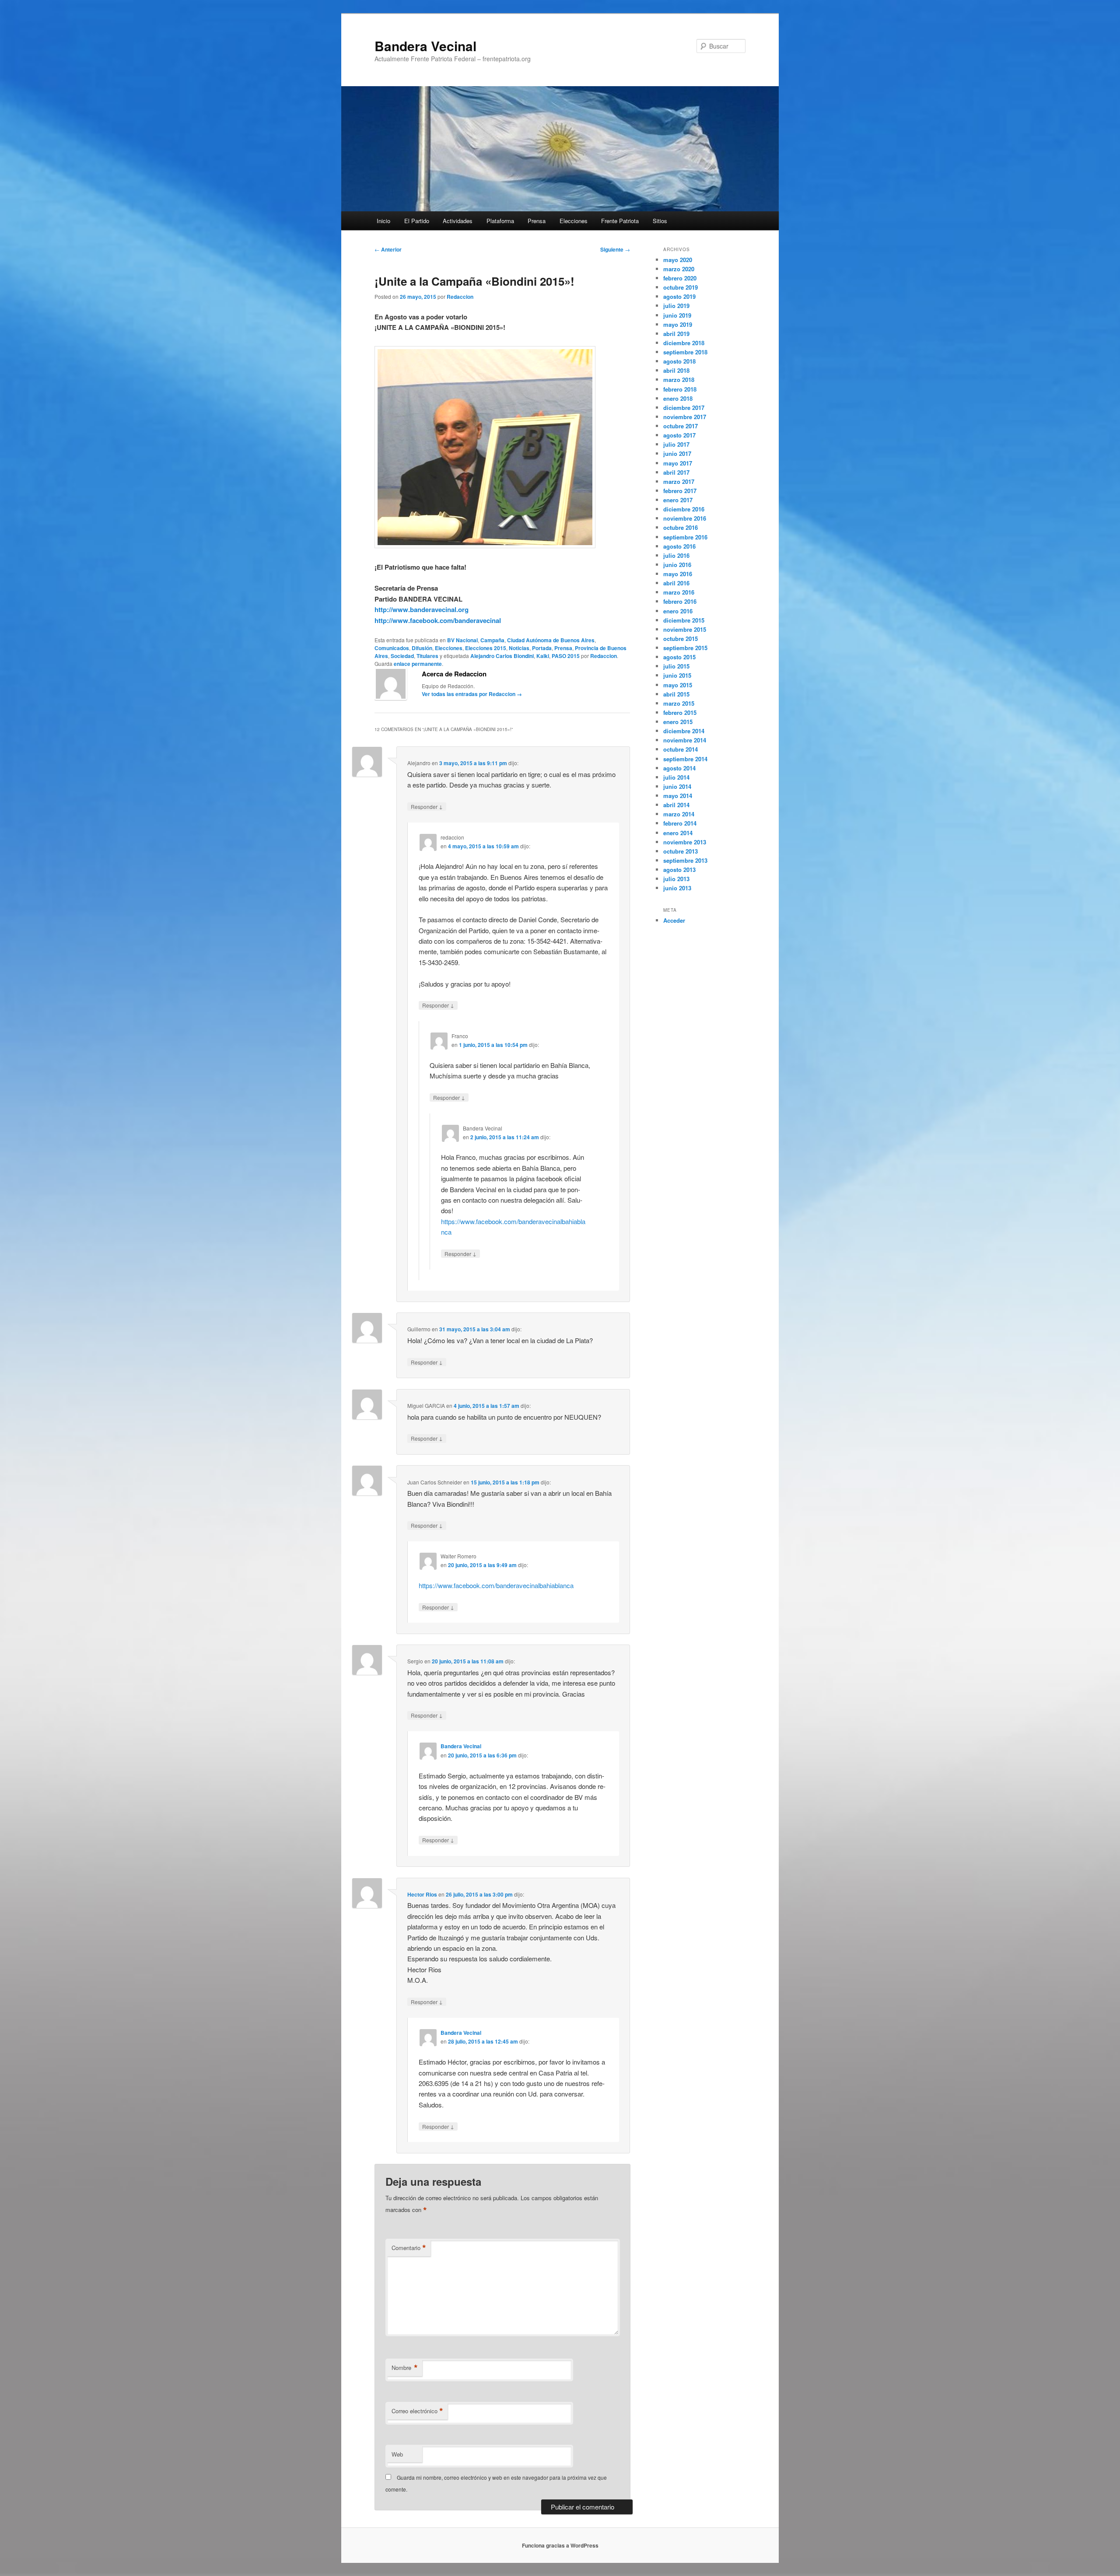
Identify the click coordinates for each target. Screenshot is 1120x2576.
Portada (542, 648)
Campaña (492, 640)
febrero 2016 (680, 601)
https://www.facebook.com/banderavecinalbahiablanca (496, 1585)
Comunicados (392, 648)
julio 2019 (676, 306)
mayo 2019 (678, 324)
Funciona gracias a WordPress (560, 2545)
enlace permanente (418, 664)
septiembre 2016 (685, 537)
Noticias (519, 648)
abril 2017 (676, 472)
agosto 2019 (679, 296)
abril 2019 (676, 334)
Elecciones (574, 221)
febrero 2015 (680, 712)
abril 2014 (676, 805)
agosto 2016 (679, 546)
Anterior (388, 249)
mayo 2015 (678, 685)
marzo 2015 (679, 703)
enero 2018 (678, 398)
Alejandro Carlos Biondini (502, 656)
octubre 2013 (681, 851)
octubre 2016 (681, 527)
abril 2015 (676, 694)
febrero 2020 (680, 278)
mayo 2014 (678, 796)
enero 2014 (678, 833)
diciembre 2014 (684, 731)
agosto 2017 (679, 435)
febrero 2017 (680, 491)
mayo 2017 (678, 463)
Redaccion (460, 297)
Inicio (383, 221)
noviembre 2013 (685, 842)
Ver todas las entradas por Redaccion (472, 694)
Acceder (674, 920)
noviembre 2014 (685, 740)
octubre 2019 (681, 287)
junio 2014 (677, 786)
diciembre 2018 (684, 343)
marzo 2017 (679, 481)
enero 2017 (678, 500)
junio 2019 (677, 315)
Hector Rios (422, 1894)
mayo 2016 (678, 574)
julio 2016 (676, 555)
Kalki (543, 656)
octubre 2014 (681, 749)
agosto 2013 (679, 870)
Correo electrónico (417, 2411)
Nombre (405, 2368)
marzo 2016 (679, 592)
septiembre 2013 (685, 860)
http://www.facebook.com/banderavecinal (438, 620)
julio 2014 (676, 777)
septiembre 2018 (685, 352)
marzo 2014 (679, 814)
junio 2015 (677, 675)
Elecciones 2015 (486, 648)
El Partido (417, 221)
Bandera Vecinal (425, 46)
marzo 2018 (679, 380)
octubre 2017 (681, 426)
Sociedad (402, 656)
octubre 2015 (681, 639)
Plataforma (500, 221)
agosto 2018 (679, 361)
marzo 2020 (679, 269)
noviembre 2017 (685, 417)
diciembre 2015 (684, 620)
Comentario (409, 2248)
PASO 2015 (566, 656)
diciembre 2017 (684, 408)
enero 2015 (678, 722)
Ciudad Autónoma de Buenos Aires (551, 640)
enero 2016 (678, 611)
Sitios (660, 221)
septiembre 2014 (685, 759)
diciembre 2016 (684, 509)
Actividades (458, 221)
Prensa (537, 221)
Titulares (427, 656)
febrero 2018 (680, 389)
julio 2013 (676, 879)
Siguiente (615, 249)
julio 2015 (676, 666)
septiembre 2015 (685, 648)
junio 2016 (677, 565)
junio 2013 (677, 888)
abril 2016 (676, 583)
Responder (427, 806)
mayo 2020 (678, 260)
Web (397, 2454)
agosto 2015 (679, 657)
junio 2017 (677, 453)
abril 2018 (676, 370)
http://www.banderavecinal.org (422, 609)
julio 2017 (676, 444)
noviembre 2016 (685, 518)
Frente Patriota (620, 221)
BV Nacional (462, 640)
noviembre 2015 (685, 629)
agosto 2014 (679, 768)
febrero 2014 (680, 823)
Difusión (422, 648)
